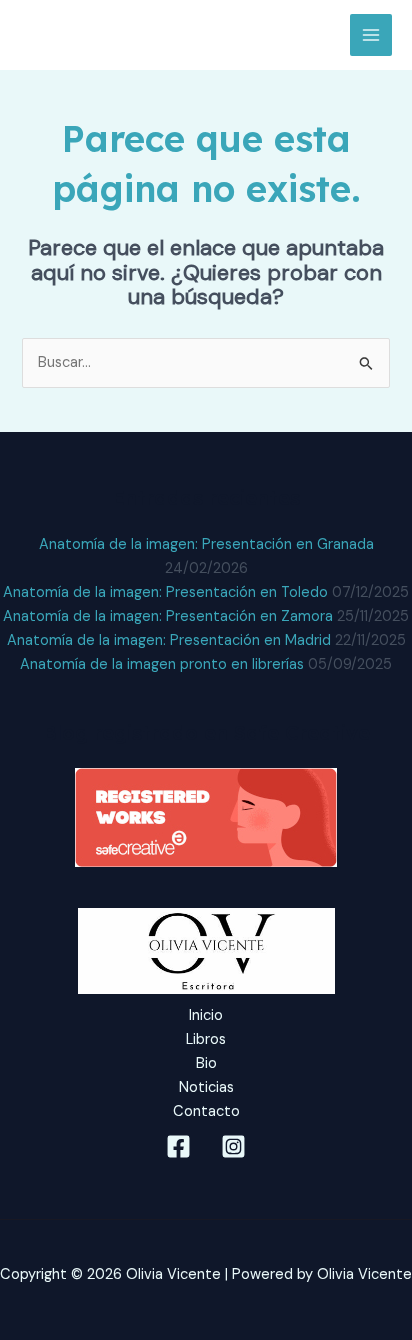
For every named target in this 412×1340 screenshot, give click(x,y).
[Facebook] (178, 1146)
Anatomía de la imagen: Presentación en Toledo (165, 592)
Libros (206, 1039)
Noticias (206, 1087)
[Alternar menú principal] (371, 35)
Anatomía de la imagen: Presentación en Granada (206, 544)
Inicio (206, 1015)
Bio (206, 1063)
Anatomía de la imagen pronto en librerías (162, 664)
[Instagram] (233, 1146)
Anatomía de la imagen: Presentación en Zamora (168, 616)
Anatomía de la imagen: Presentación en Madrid (169, 640)
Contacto (206, 1111)
